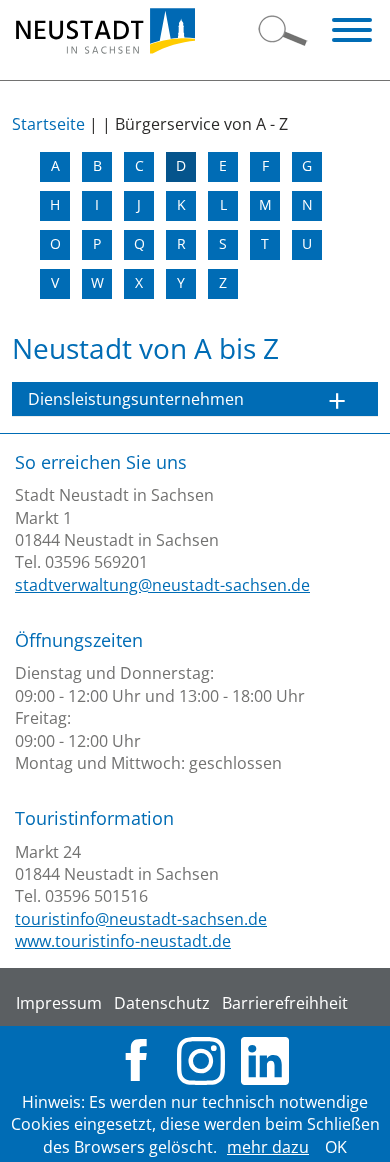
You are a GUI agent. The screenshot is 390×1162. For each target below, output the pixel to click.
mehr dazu (268, 1147)
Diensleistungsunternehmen (136, 399)
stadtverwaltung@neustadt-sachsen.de (162, 585)
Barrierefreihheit (285, 1003)
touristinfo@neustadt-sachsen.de (141, 919)
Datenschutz (162, 1003)
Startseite (48, 124)
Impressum (59, 1003)
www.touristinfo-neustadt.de (123, 941)
